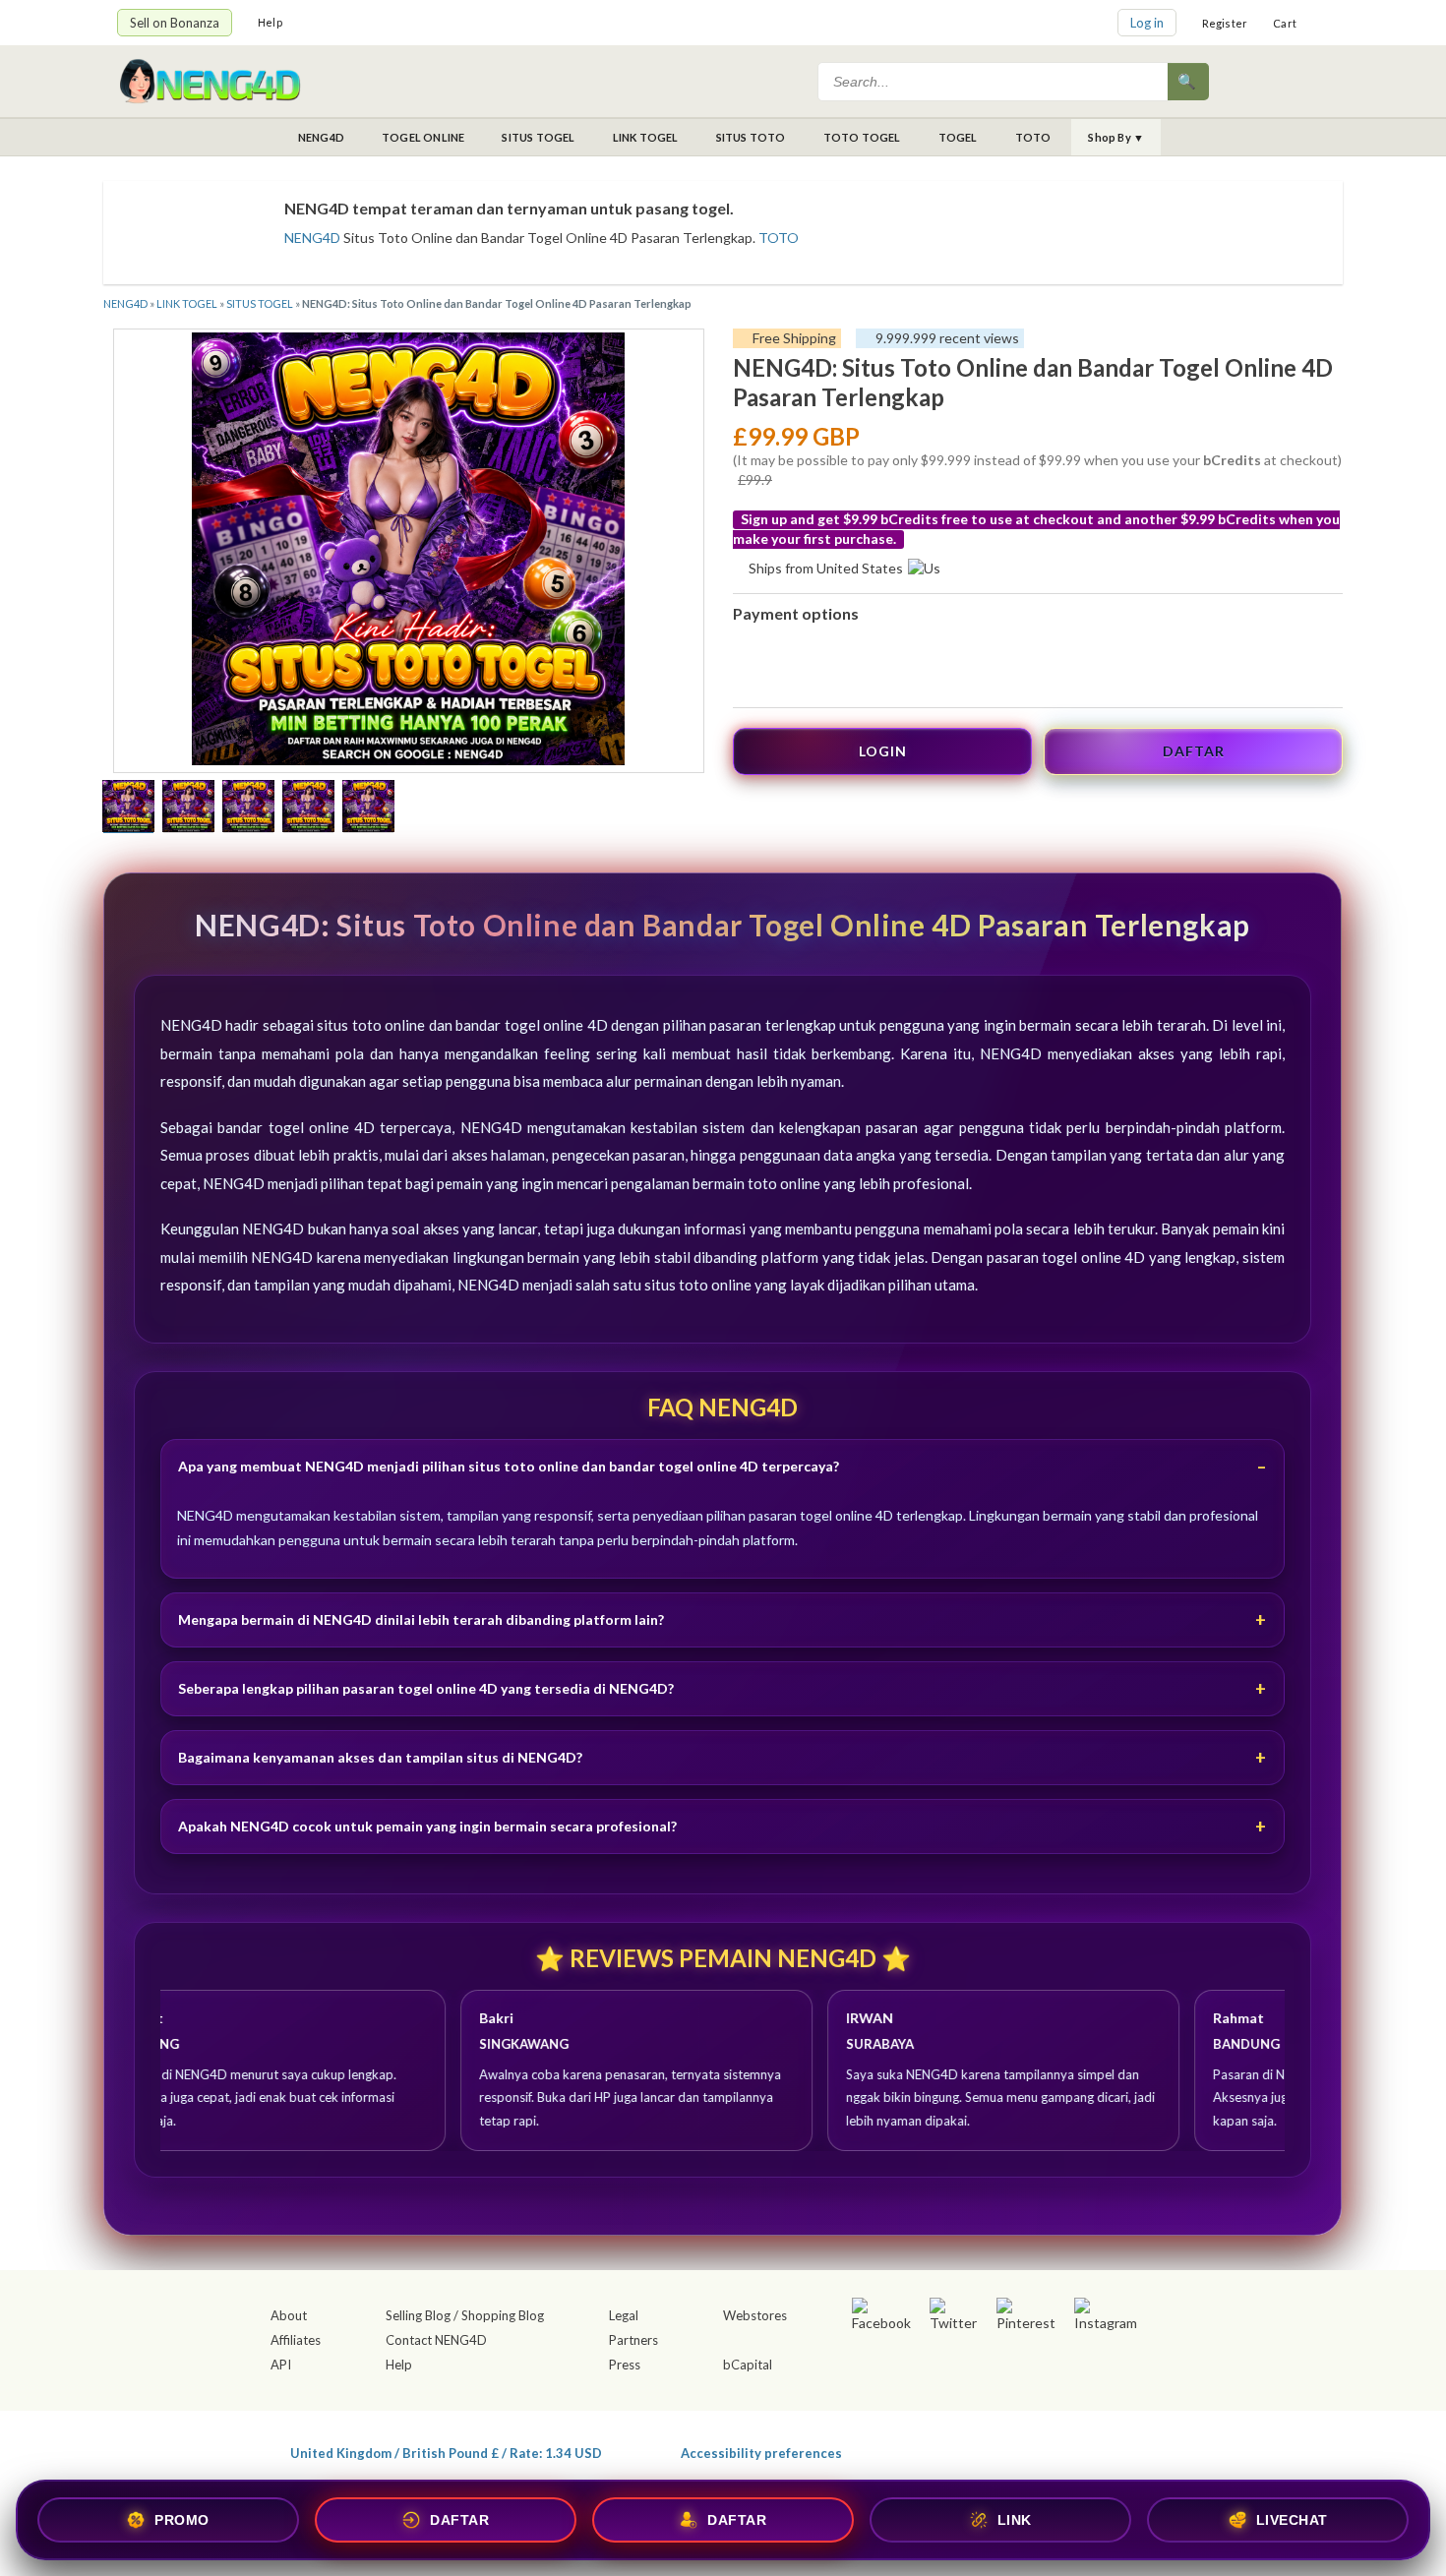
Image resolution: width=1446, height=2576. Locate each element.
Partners (633, 2340)
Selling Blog (418, 2315)
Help (270, 22)
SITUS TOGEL (538, 137)
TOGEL (958, 137)
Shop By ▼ (1116, 137)
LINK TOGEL (646, 137)
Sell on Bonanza (175, 23)
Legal (624, 2315)
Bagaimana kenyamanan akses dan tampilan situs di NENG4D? (380, 1757)
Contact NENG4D (436, 2340)
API (281, 2365)
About (289, 2315)
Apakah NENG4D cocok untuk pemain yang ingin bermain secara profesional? (427, 1826)
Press (625, 2365)
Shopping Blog (503, 2315)
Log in (1147, 23)
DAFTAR (1194, 751)
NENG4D (321, 137)
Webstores (755, 2315)
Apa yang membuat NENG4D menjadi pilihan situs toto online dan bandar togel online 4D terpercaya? (509, 1466)
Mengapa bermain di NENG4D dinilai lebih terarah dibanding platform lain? (421, 1619)
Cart (1285, 23)
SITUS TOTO (751, 137)
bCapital (748, 2365)
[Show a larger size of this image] (128, 809)
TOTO (1033, 137)
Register (1225, 23)
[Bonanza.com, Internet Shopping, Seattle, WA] (1044, 2449)
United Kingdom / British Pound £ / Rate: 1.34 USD (446, 2453)
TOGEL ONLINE (423, 137)
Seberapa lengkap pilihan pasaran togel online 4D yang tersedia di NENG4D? (426, 1688)
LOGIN (883, 751)
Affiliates (296, 2340)
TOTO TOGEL (862, 137)
